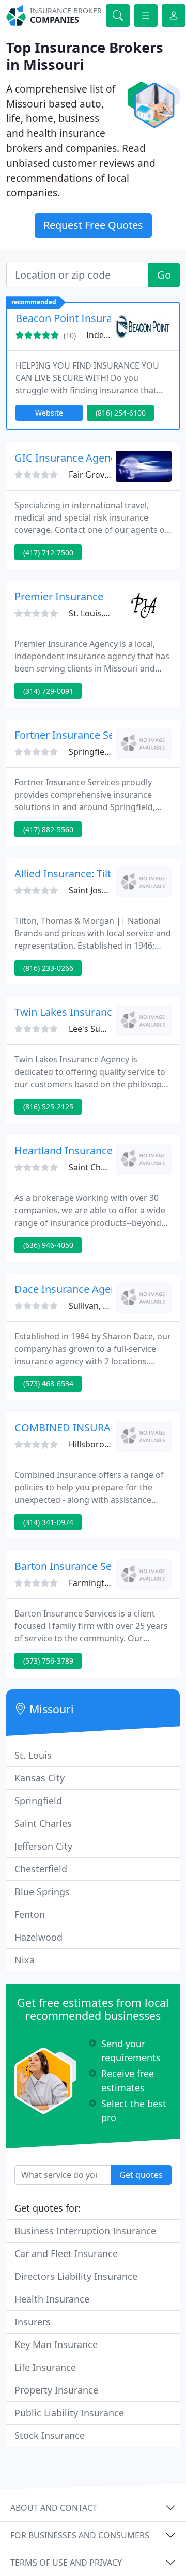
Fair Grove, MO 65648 (111, 475)
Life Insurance (45, 2367)
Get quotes (141, 2175)
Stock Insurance (50, 2435)
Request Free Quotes (93, 225)
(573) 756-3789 (48, 1661)
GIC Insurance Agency (68, 458)
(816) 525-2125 (48, 1107)
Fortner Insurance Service (76, 735)
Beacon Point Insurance (72, 318)
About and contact (54, 2508)
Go (164, 275)
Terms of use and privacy (66, 2563)
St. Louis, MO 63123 (107, 613)
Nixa (25, 1960)
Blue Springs (42, 1892)
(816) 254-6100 (121, 413)
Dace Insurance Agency (71, 1289)
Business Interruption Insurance (85, 2231)
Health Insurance (52, 2299)
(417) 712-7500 (48, 552)
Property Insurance (56, 2390)
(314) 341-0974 (48, 1522)
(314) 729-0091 (48, 691)
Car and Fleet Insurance (66, 2253)
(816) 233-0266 (48, 968)
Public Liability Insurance (69, 2413)
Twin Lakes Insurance (66, 1012)
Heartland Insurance (64, 1150)
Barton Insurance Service (74, 1566)
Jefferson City (43, 1846)
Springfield (38, 1801)
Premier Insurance (59, 596)
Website (49, 413)
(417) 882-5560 (48, 829)
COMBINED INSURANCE (73, 1428)
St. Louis (33, 1755)
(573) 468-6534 (48, 1384)
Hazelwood (38, 1937)
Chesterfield (41, 1869)
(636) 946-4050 (48, 1245)
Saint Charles (43, 1823)
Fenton (30, 1914)
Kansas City (40, 1778)
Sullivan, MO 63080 (106, 1306)
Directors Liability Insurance (76, 2276)
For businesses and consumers (80, 2535)
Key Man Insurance (56, 2344)
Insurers (33, 2322)
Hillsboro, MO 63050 (109, 1444)
